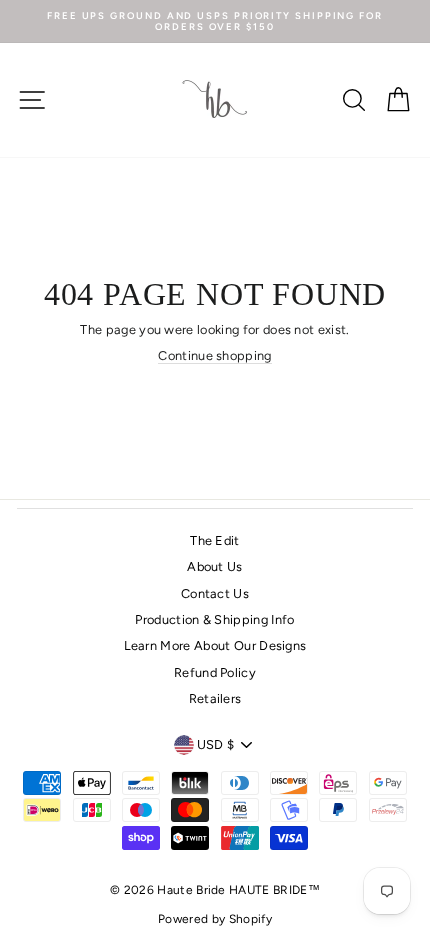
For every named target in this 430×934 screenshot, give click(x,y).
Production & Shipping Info (214, 619)
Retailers (215, 698)
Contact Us (215, 593)
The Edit (215, 540)
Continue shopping (214, 355)
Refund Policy (215, 672)
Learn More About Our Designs (215, 645)
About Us (215, 566)
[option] (215, 21)
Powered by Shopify (215, 919)
